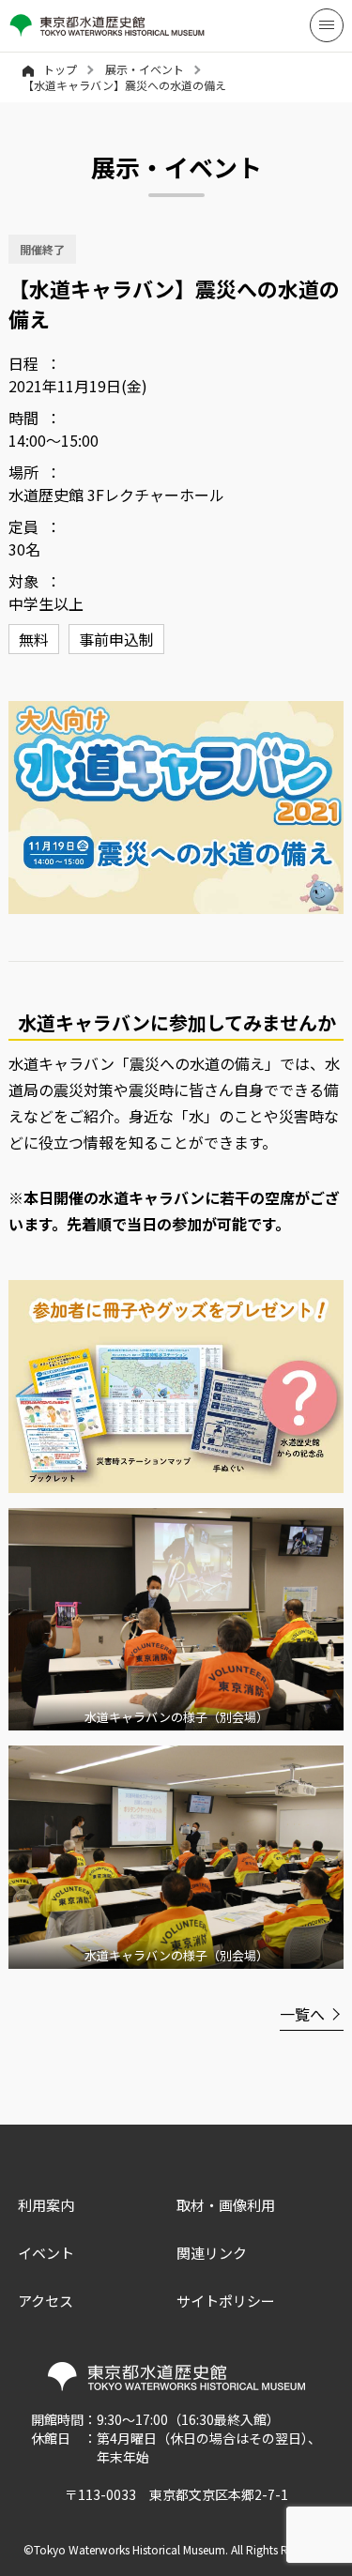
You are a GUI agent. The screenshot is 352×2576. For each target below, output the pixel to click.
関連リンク (212, 2253)
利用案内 (46, 2205)
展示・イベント (145, 69)
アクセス (46, 2301)
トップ (60, 69)
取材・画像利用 (226, 2205)
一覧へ (302, 2014)
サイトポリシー (226, 2301)
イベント (46, 2253)
